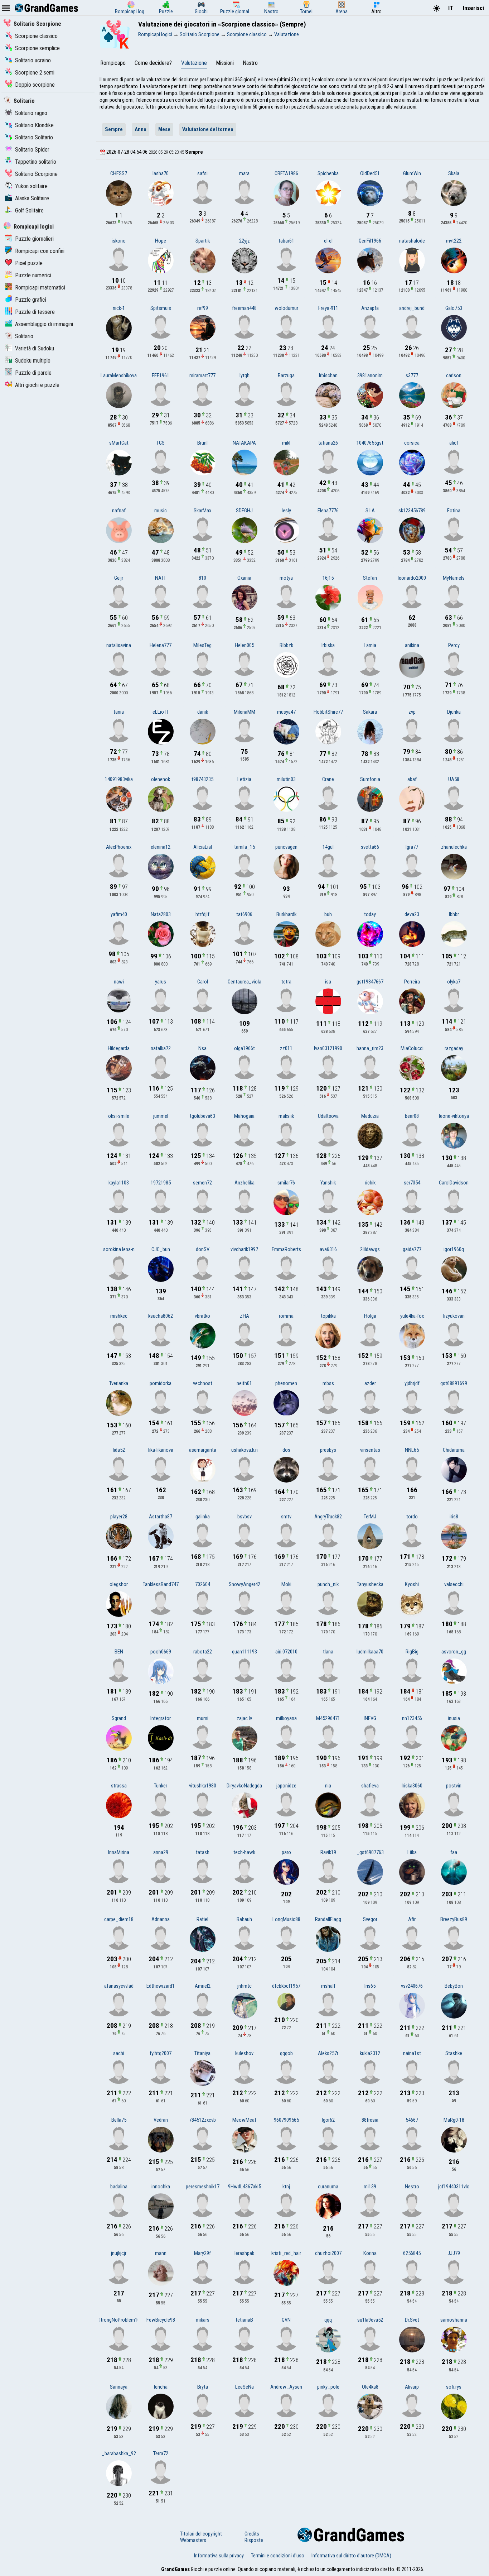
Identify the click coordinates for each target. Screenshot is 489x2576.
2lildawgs (370, 1249)
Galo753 (454, 308)
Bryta (203, 2387)
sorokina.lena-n (119, 1249)
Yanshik (328, 1183)
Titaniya (202, 2053)
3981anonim (370, 375)
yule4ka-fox (412, 1316)
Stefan (370, 578)
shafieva (370, 1786)
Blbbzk (286, 645)
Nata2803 (161, 914)
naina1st (412, 2053)
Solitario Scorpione (37, 24)
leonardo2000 (412, 578)
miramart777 (202, 375)
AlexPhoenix (119, 847)
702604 (203, 1584)
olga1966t (245, 1048)
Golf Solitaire (29, 210)
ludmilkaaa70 (370, 1652)
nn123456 (412, 1718)
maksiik (286, 1116)
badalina (119, 2187)
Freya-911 (328, 308)
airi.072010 (286, 1652)
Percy (454, 645)
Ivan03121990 (328, 1048)
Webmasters (193, 2540)
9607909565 (286, 2120)
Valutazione (194, 63)
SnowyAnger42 (245, 1584)
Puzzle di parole (33, 373)
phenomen (286, 1383)
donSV (203, 1249)
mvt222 (454, 241)
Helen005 (245, 645)
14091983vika (119, 779)
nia (328, 1786)
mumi (203, 1718)
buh (328, 914)
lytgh (245, 375)
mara (244, 173)
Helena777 (161, 645)
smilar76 (286, 1183)
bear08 (412, 1116)
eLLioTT (161, 712)
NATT (161, 578)
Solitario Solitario (34, 137)
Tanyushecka (370, 1584)
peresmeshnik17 (203, 2187)
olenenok (161, 779)
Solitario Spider (32, 150)
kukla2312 (370, 2053)
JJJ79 (454, 2253)
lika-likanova (161, 1450)
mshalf (328, 1986)
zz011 (286, 1048)
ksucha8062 (161, 1316)
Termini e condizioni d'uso (278, 2556)
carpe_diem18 (119, 1919)
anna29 (161, 1852)
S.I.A (370, 511)
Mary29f (202, 2253)
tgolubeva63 (202, 1116)
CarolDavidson (454, 1183)
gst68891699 (454, 1383)
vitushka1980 (203, 1786)
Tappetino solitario (36, 162)
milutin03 (286, 779)
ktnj (286, 2187)
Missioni (225, 63)
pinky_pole (328, 2387)
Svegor (370, 1919)
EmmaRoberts (286, 1249)
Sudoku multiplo (33, 361)
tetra (286, 982)
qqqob (286, 2053)
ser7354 (412, 1183)
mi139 (370, 2187)
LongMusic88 (286, 1919)
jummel (161, 1116)
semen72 (202, 1183)
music (161, 511)
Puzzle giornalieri (34, 239)
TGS (161, 443)
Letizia (244, 779)
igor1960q (454, 1249)
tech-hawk (244, 1852)
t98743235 (202, 779)
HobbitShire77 (328, 712)
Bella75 (119, 2120)
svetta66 (370, 847)
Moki (286, 1584)
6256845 (412, 2253)
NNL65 (412, 1450)
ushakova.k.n (245, 1450)
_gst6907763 (370, 1852)
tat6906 (244, 914)
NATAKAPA (244, 443)
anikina (412, 645)
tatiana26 (328, 443)
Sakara (370, 712)
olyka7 (454, 982)
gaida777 (412, 1249)
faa (454, 1852)
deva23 (412, 914)
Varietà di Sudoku (35, 348)
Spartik (203, 241)
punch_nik (328, 1584)
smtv (286, 1517)
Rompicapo (113, 63)
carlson (454, 375)
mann (161, 2253)
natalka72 (161, 1048)
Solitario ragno (31, 113)
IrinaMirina (119, 1852)
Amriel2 (203, 1986)
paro (286, 1852)
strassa (119, 1786)
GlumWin (412, 173)
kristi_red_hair (286, 2253)
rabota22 (203, 1652)
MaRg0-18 (454, 2120)
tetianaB (244, 2320)
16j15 (328, 578)
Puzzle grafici (31, 300)
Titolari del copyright (201, 2534)
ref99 (203, 308)
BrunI (202, 443)
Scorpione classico (36, 36)
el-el (328, 241)
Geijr (119, 578)
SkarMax (202, 511)
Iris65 (370, 1986)
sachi (119, 2053)
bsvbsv (245, 1517)
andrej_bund (412, 308)
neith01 (244, 1383)
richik (370, 1183)
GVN (286, 2320)
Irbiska (328, 645)
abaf (412, 779)
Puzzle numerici (33, 275)
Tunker (161, 1786)
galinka (203, 1517)
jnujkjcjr (119, 2253)
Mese (164, 129)
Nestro (412, 2187)
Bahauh (244, 1919)
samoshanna (454, 2320)
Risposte (254, 2540)
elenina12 (161, 847)
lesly (286, 511)
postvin (454, 1786)
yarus (161, 982)
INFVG (370, 1718)
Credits (252, 2534)
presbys (328, 1450)
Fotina (454, 511)
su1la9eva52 (370, 2320)
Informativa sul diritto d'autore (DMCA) (351, 2556)
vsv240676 (412, 1986)
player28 (119, 1517)
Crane (328, 779)
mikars (203, 2320)
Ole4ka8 (370, 2387)
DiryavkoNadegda (244, 1786)
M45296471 (328, 1718)
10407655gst (370, 443)
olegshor (119, 1584)
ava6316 (328, 1249)
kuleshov (244, 2053)
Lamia (370, 645)
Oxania (244, 578)
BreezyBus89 (454, 1919)
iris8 (454, 1517)
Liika (412, 1852)
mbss (328, 1383)
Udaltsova (328, 1116)
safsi (202, 173)
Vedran (161, 2120)
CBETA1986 (286, 173)
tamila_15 (245, 847)
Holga (370, 1316)
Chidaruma (454, 1450)
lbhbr (454, 914)
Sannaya (119, 2387)
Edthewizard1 (161, 1986)
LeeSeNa (245, 2387)
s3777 (412, 375)
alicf (454, 443)
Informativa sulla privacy (219, 2556)
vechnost (203, 1383)
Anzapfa (370, 308)
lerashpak (244, 2253)
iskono (119, 241)
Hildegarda (119, 1048)
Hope (161, 241)
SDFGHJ (244, 511)
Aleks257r (328, 2053)
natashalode (412, 241)
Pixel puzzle (29, 263)
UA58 (454, 779)
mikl (286, 443)
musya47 (286, 712)
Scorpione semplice (37, 48)
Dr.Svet (412, 2320)
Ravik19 (328, 1852)
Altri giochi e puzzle (37, 385)
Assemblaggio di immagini (44, 324)
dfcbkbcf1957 (286, 1986)
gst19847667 (370, 982)
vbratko (202, 1316)
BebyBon (454, 1986)
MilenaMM (245, 712)
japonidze (286, 1786)
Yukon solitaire (31, 186)
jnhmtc (245, 1986)
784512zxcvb (202, 2120)
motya (286, 578)
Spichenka (328, 173)
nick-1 (119, 308)
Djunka (454, 712)
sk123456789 (412, 511)
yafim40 (119, 914)
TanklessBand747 (161, 1584)
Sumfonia (370, 779)
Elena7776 (328, 511)
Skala (454, 173)
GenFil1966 (370, 241)
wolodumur (286, 308)
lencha (161, 2387)
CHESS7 (119, 173)
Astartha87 (161, 1517)
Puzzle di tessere (35, 312)
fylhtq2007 (161, 2053)
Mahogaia (244, 1116)
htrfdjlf (202, 914)
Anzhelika (245, 1183)
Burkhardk (286, 914)
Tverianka (119, 1383)
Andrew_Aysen (286, 2387)
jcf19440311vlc (454, 2187)
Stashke (454, 2053)
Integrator (161, 1718)
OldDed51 (370, 173)
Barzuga (286, 375)
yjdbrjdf (412, 1383)
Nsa (202, 1048)
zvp (412, 712)
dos (286, 1450)
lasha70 (161, 173)
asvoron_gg (454, 1652)
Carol (203, 982)
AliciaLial (203, 847)
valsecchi (454, 1584)
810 (202, 578)
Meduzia (370, 1116)
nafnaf (119, 511)
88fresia (370, 2120)
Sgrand (119, 1718)
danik (203, 712)
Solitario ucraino (33, 60)
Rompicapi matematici (40, 288)
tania (119, 712)
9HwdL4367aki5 (245, 2187)
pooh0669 (161, 1652)
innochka (161, 2187)
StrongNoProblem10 (119, 2320)
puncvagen (286, 847)
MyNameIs (454, 578)
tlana (328, 1652)
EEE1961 (161, 375)
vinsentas (370, 1450)
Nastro (250, 63)
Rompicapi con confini (40, 251)
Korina (370, 2253)
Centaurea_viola (245, 982)
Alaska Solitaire (32, 198)
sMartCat (119, 443)
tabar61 (286, 241)
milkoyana (286, 1718)
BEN (119, 1652)
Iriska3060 (412, 1786)
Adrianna (161, 1919)
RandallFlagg (328, 1919)
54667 (412, 2120)
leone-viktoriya (454, 1116)
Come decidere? (153, 63)
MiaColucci (412, 1048)
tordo (412, 1517)
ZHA (245, 1316)
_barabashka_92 (119, 2453)
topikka (328, 1316)
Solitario (24, 101)
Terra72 (161, 2453)
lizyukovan (454, 1316)
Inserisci (473, 8)
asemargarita (203, 1450)
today (370, 914)
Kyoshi (412, 1584)
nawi (119, 982)
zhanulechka (454, 847)
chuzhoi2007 (328, 2253)
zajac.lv (244, 1718)
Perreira (412, 982)
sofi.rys (454, 2387)
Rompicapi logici (34, 227)
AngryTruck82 (328, 1517)
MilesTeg (202, 645)
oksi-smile (119, 1116)
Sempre (114, 129)
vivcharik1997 (244, 1249)
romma (286, 1316)
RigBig (412, 1652)
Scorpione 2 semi (35, 73)
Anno (141, 129)
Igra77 (412, 847)
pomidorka (161, 1383)
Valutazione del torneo (208, 129)
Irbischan (328, 375)
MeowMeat (244, 2120)
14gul (328, 847)
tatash (203, 1852)
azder (370, 1383)
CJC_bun (161, 1249)
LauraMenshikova (119, 375)
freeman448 (244, 308)
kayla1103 (119, 1183)
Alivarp (412, 2387)
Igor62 (328, 2120)
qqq (328, 2320)
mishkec (119, 1316)
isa (328, 982)
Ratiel (202, 1919)
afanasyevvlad (119, 1986)
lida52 (119, 1450)
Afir (412, 1919)
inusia (454, 1718)
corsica (412, 443)
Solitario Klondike (34, 125)
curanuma (328, 2187)
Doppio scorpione (35, 85)
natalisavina (119, 645)
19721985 (161, 1183)
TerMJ (370, 1517)
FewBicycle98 (161, 2320)
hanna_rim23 (370, 1048)
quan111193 (245, 1652)
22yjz (245, 241)
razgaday (454, 1048)
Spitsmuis (161, 308)
